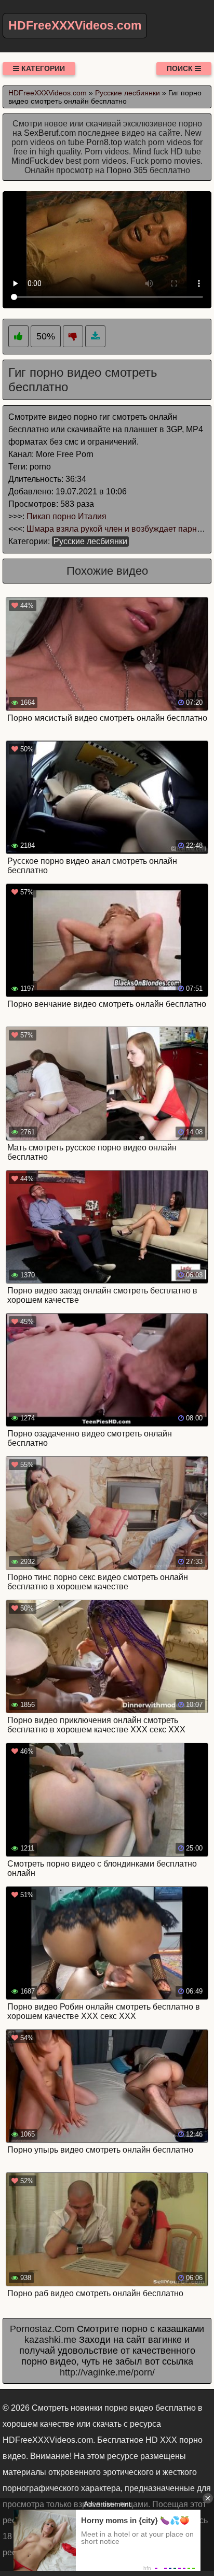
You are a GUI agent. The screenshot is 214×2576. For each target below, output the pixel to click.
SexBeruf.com (50, 133)
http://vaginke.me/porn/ (107, 2372)
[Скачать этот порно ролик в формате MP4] (95, 337)
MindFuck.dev (37, 161)
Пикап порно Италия (66, 516)
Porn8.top (104, 142)
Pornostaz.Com (42, 2329)
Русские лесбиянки (90, 541)
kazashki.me (50, 2340)
